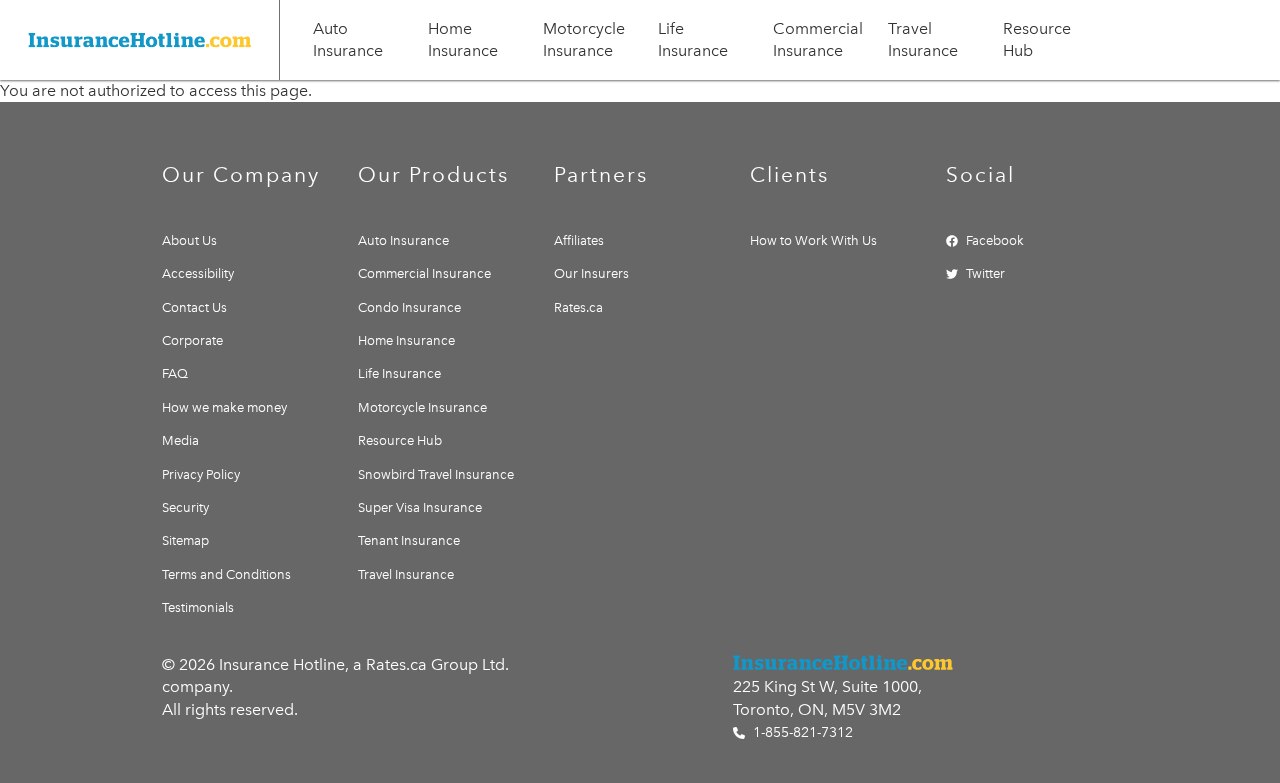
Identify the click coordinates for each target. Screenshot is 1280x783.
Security (185, 507)
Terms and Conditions (226, 574)
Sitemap (185, 540)
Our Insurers (591, 273)
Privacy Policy (201, 474)
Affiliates (579, 240)
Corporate (192, 340)
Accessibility (198, 273)
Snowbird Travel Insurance (436, 474)
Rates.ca (578, 307)
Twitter (985, 273)
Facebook (995, 240)
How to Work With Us (813, 240)
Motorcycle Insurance (584, 39)
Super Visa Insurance (420, 507)
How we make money (224, 407)
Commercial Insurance (818, 39)
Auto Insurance (348, 39)
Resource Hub (1037, 39)
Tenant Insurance (409, 540)
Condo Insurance (409, 307)
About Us (189, 240)
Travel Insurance (923, 39)
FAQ (175, 373)
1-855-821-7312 (801, 732)
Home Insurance (463, 39)
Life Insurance (693, 39)
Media (180, 440)
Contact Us (194, 307)
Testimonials (198, 607)
